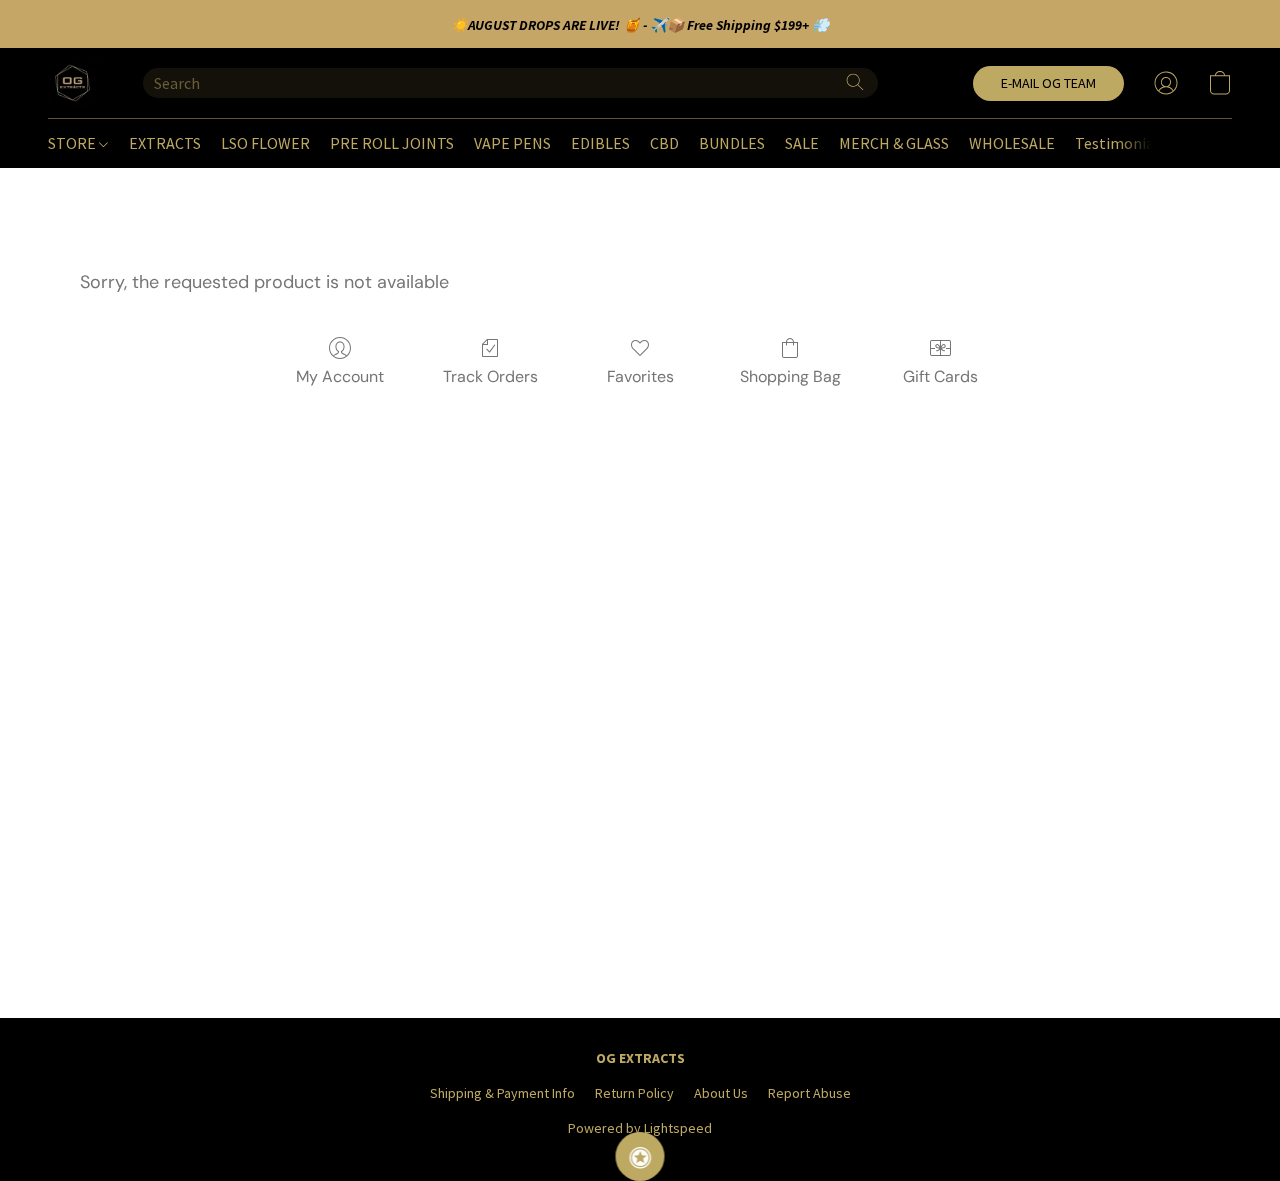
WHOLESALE (1012, 143)
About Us (721, 1093)
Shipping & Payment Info (502, 1093)
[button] (75, 83)
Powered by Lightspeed (640, 1128)
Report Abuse (809, 1093)
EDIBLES (600, 143)
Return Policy (634, 1093)
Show (640, 1156)
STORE (73, 143)
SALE (802, 143)
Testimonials (1120, 143)
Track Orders (490, 376)
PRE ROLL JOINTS (392, 143)
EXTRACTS (165, 143)
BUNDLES (732, 143)
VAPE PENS (512, 143)
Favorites (640, 376)
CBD (664, 143)
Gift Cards (940, 376)
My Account (340, 376)
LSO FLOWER (265, 143)
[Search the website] (855, 82)
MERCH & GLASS (894, 143)
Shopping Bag (790, 376)
